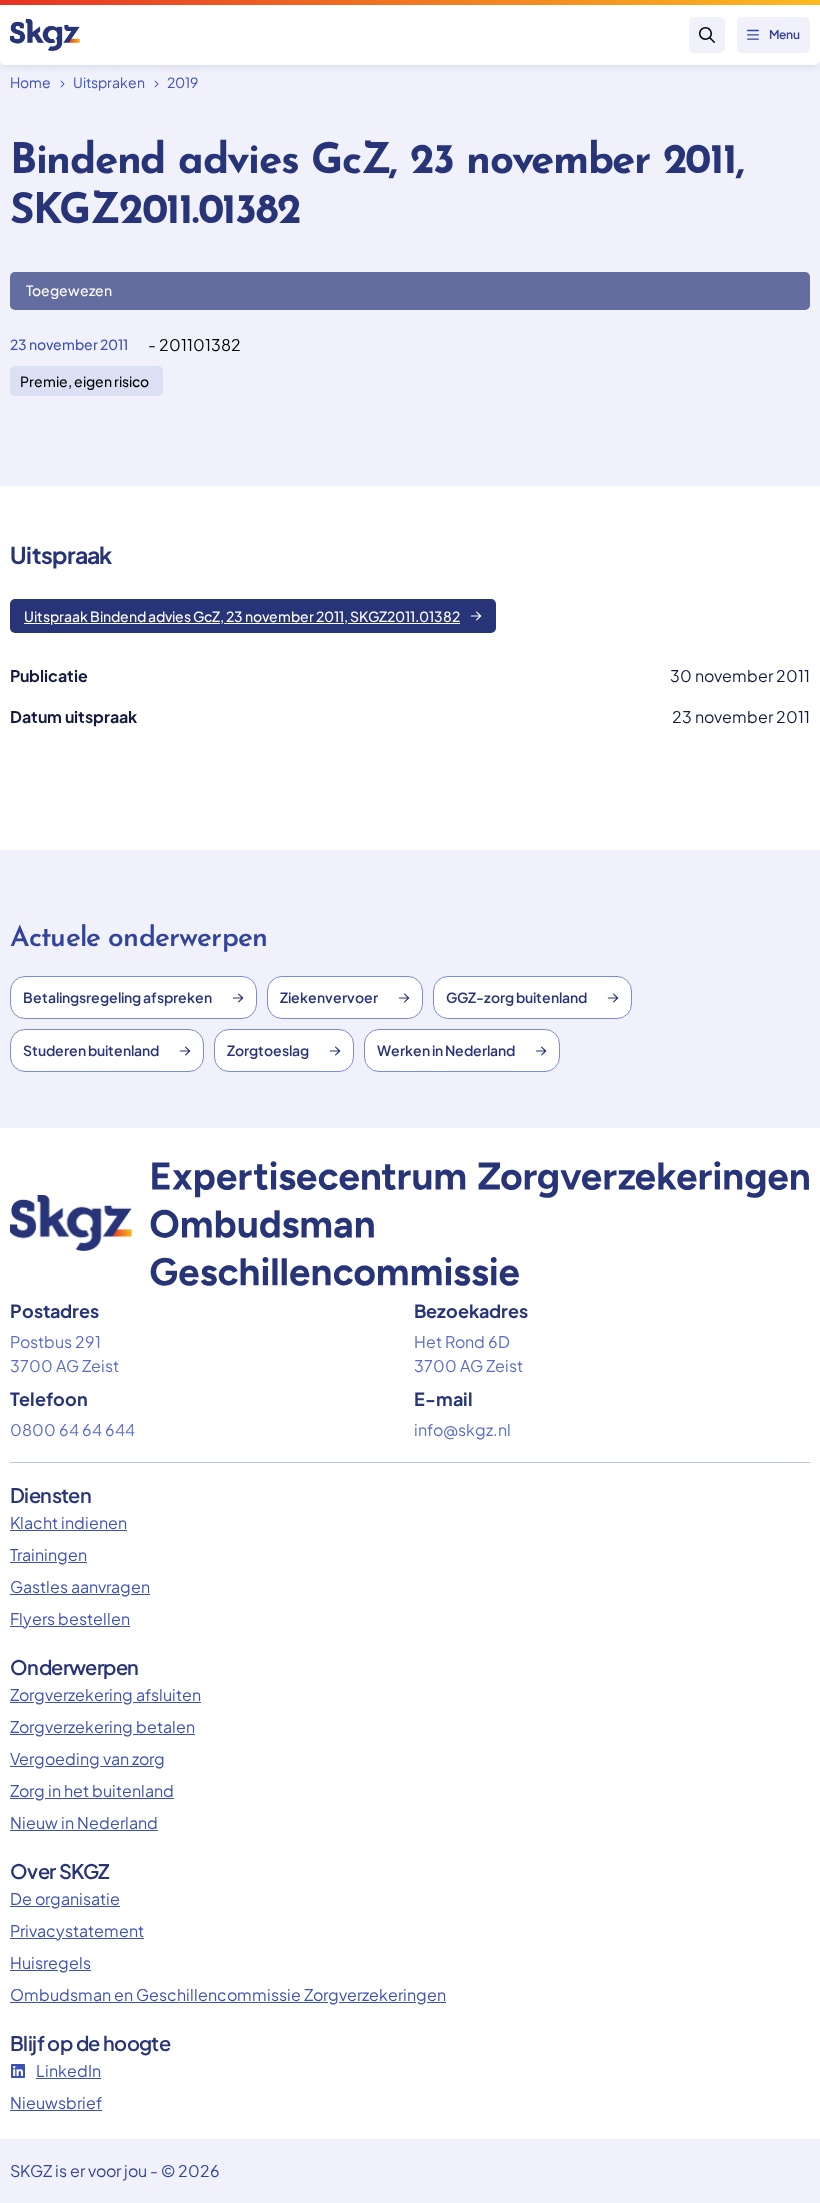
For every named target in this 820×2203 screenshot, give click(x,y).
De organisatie (65, 1898)
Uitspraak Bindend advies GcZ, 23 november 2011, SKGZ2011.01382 (242, 616)
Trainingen (48, 1554)
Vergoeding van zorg (87, 1758)
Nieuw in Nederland (84, 1822)
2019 (182, 82)
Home (30, 82)
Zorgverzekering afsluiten (105, 1694)
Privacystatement (77, 1930)
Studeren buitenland (91, 1050)
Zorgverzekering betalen (102, 1726)
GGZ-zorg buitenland (516, 997)
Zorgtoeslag (268, 1050)
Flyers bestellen (70, 1618)
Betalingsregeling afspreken (117, 997)
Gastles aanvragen (80, 1586)
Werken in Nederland (446, 1050)
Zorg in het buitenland (92, 1790)
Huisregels (50, 1962)
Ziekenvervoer (329, 997)
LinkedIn (68, 2070)
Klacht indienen (68, 1522)
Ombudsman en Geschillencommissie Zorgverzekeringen (228, 1994)
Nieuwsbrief (56, 2102)
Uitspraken (109, 82)
